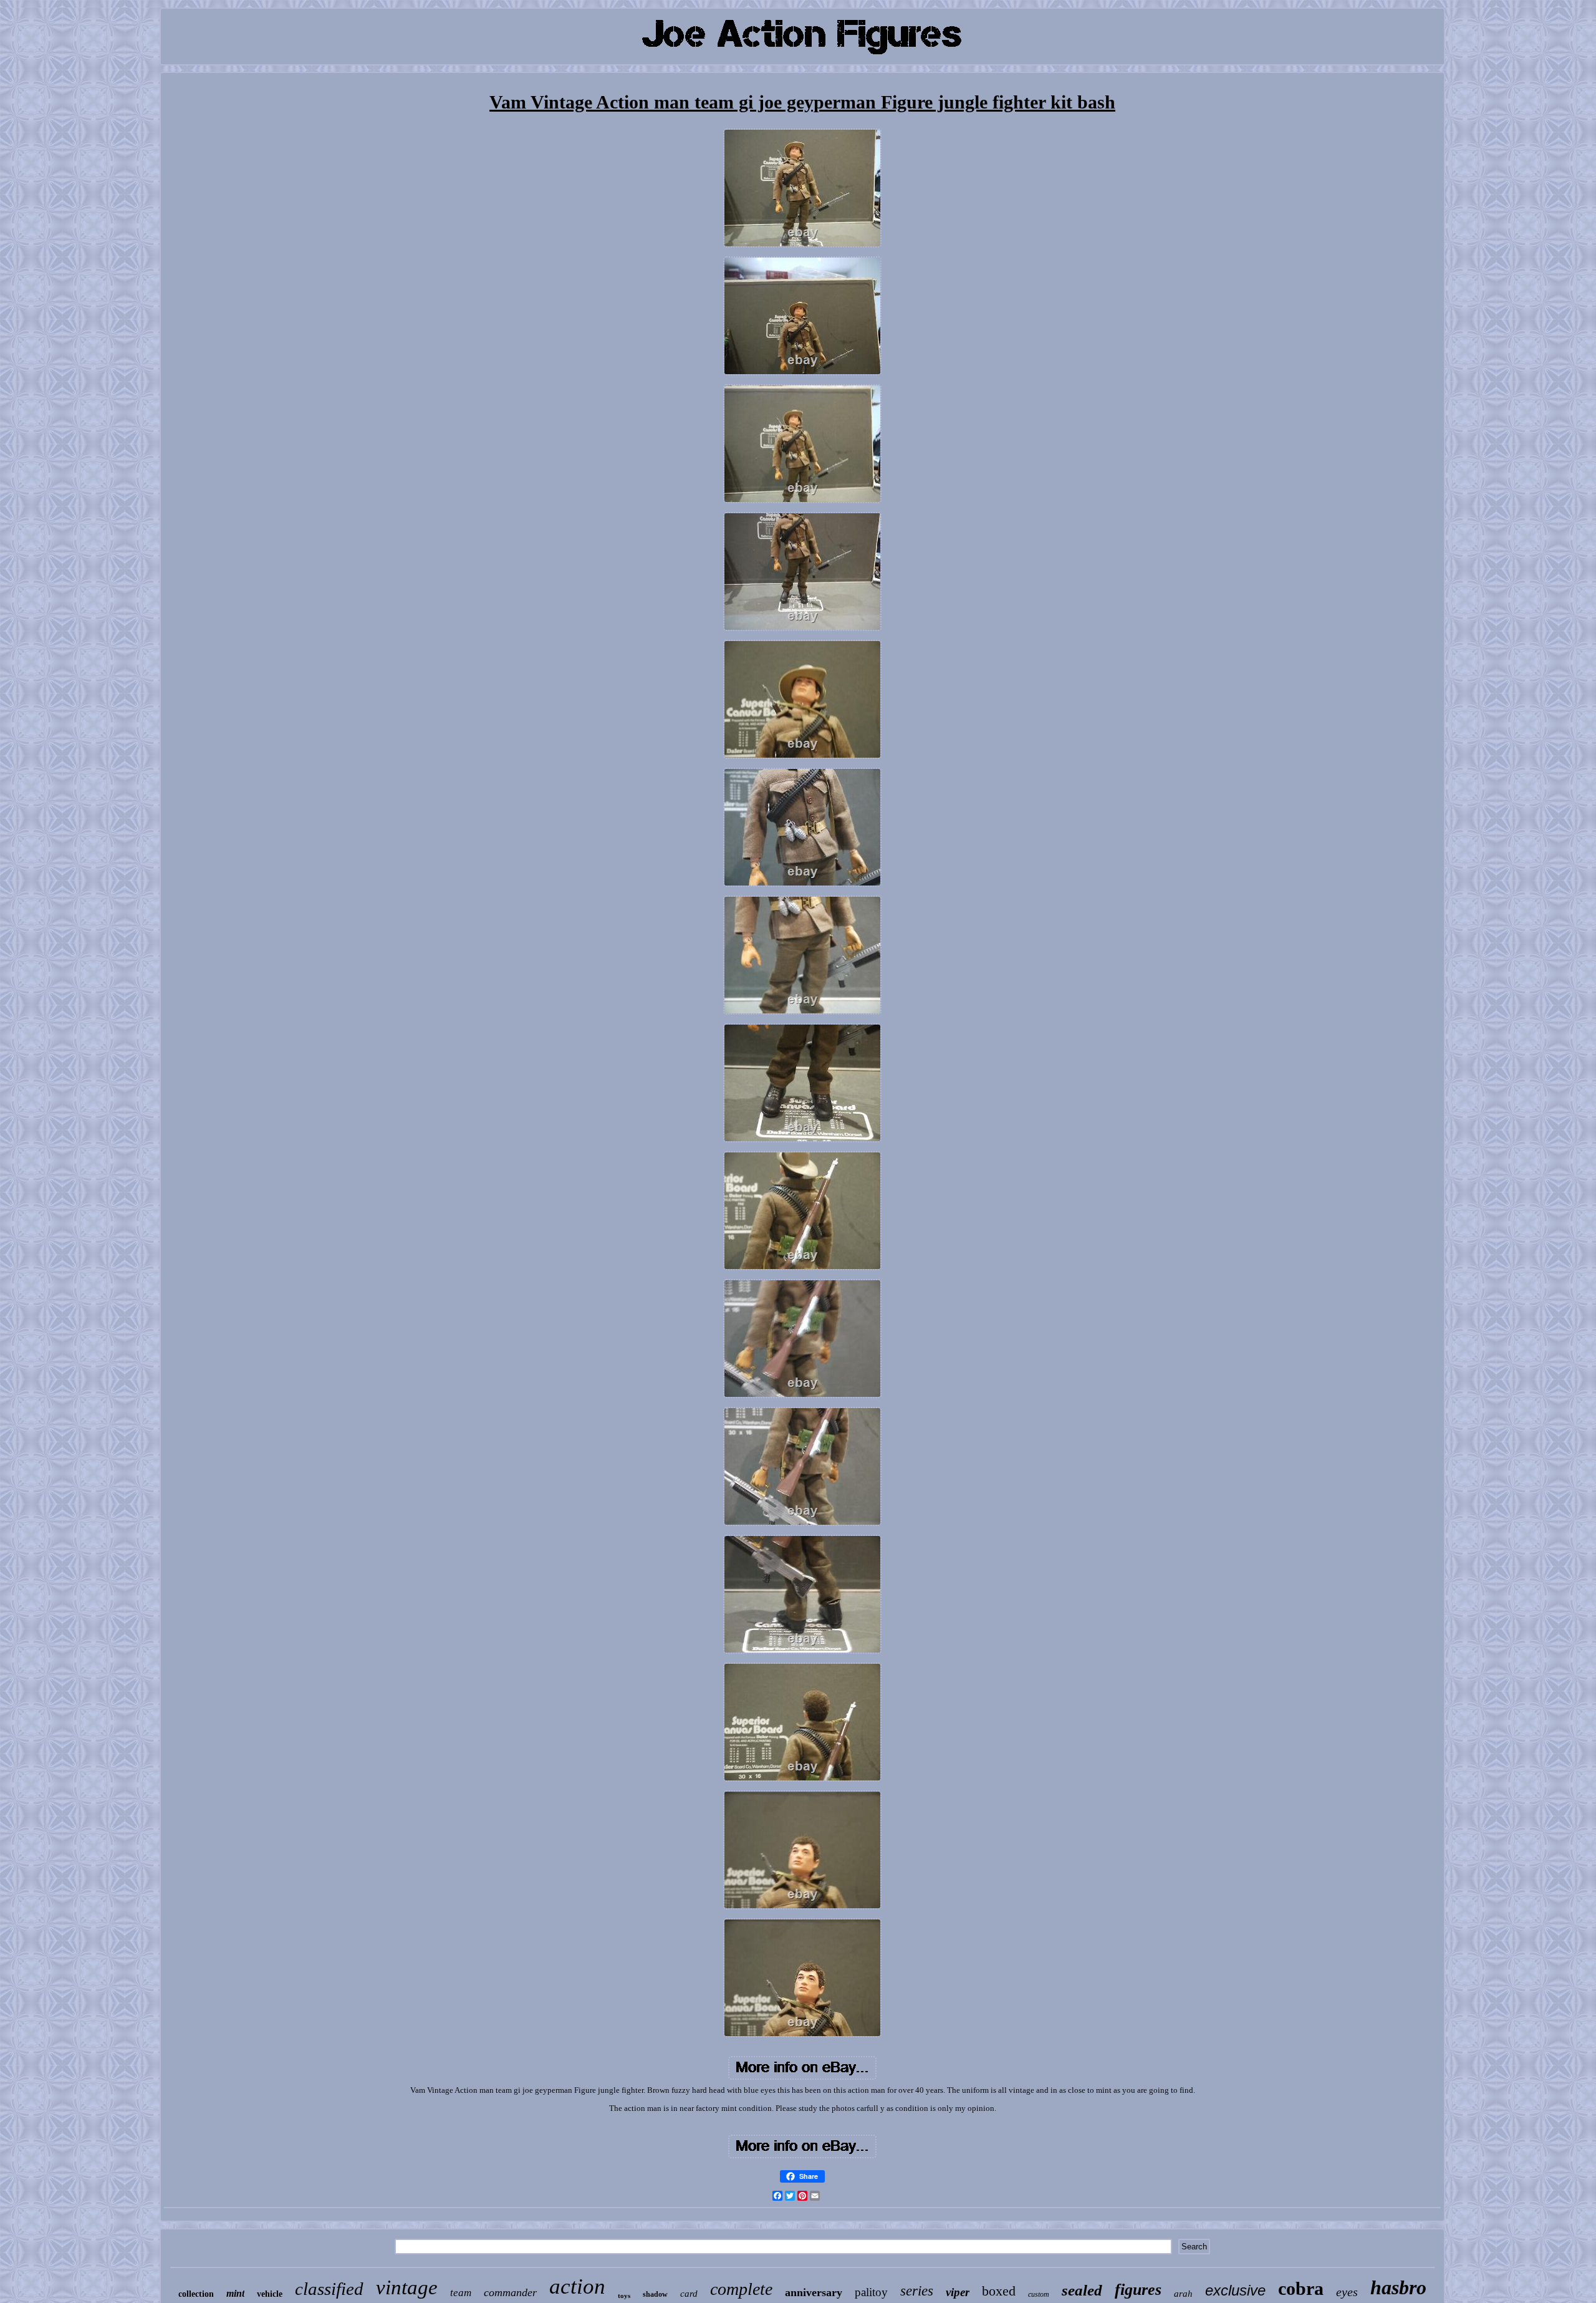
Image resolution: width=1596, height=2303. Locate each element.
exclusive (1235, 2290)
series (917, 2291)
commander (510, 2292)
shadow (655, 2294)
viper (958, 2292)
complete (741, 2289)
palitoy (871, 2292)
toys (624, 2296)
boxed (999, 2291)
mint (235, 2293)
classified (329, 2289)
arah (1183, 2294)
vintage (407, 2287)
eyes (1347, 2292)
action (577, 2286)
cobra (1301, 2288)
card (689, 2294)
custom (1039, 2294)
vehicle (270, 2294)
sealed (1082, 2290)
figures (1138, 2290)
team (461, 2293)
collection (196, 2294)
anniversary (814, 2292)
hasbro (1398, 2287)
